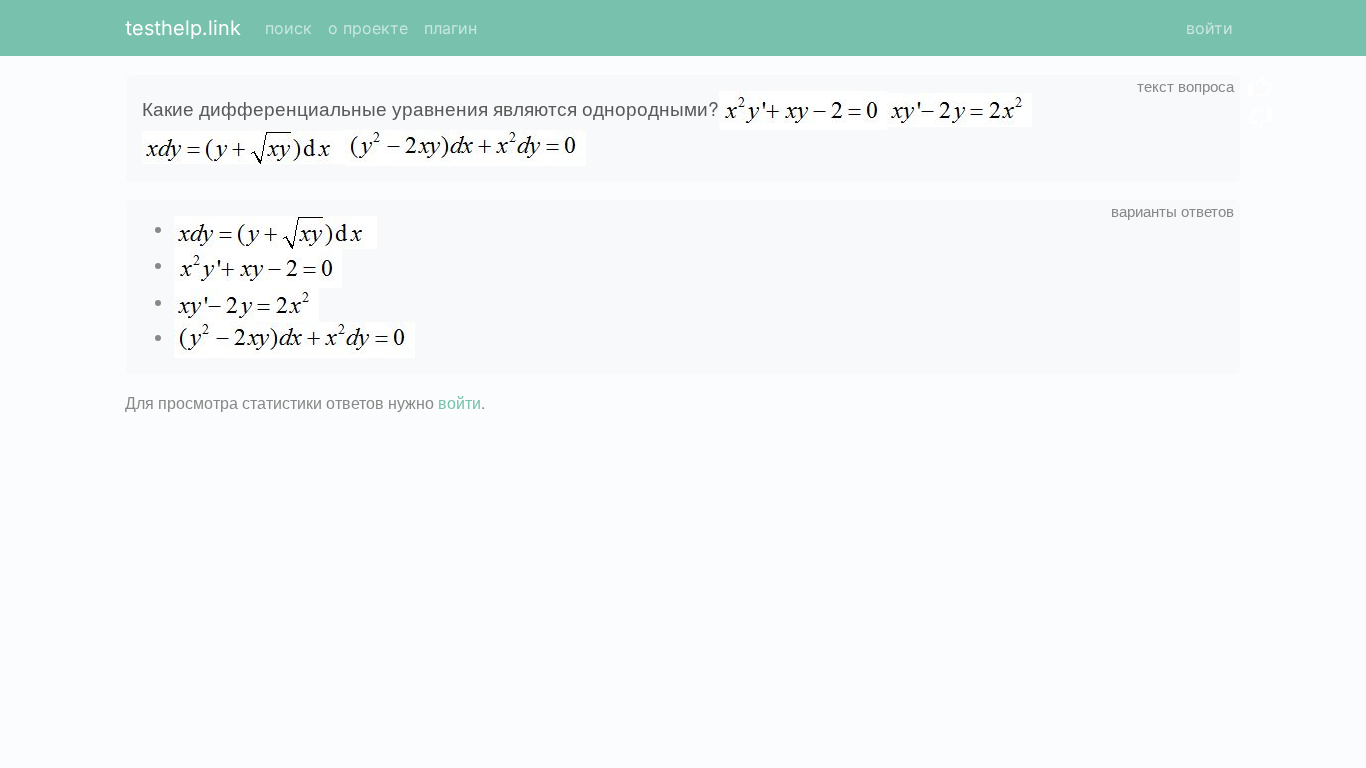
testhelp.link (183, 28)
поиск (288, 28)
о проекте (368, 28)
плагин (450, 28)
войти (1209, 28)
